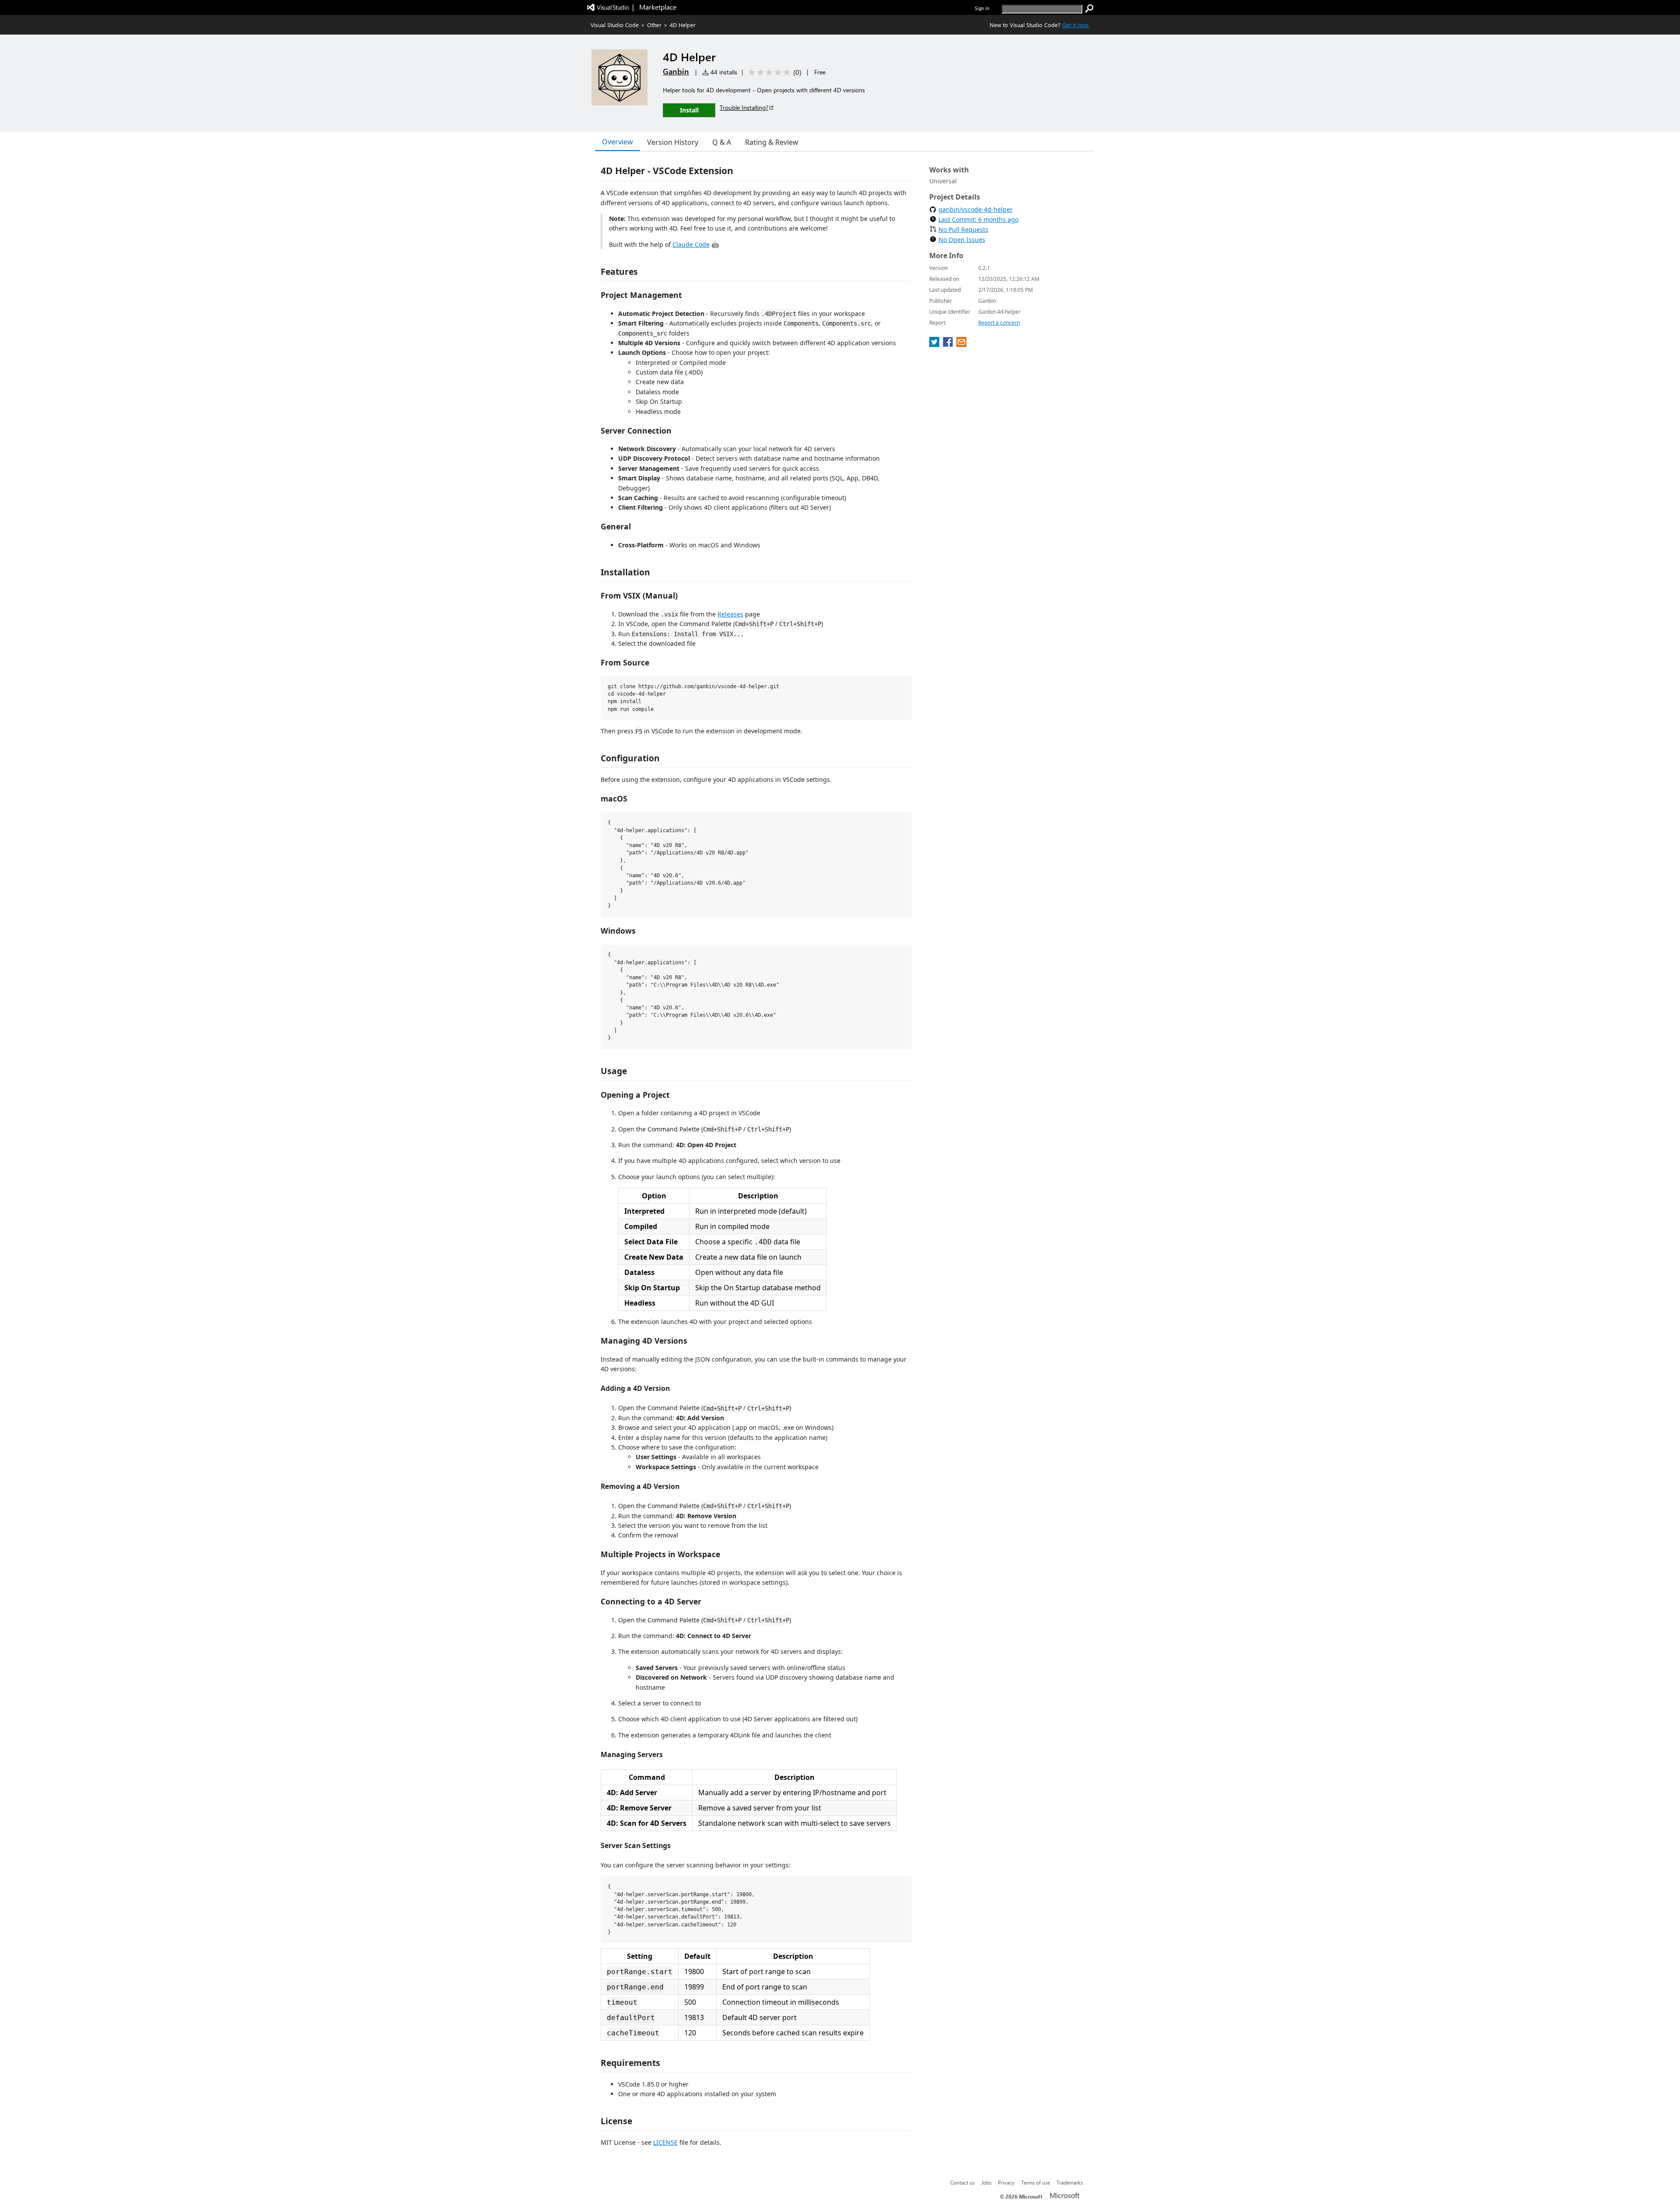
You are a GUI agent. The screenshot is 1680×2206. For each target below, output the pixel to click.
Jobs (986, 2182)
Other (654, 25)
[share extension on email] (961, 344)
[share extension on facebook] (949, 344)
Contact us (962, 2182)
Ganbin (676, 71)
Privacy (1006, 2182)
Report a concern (999, 323)
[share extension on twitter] (935, 344)
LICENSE (665, 2142)
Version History (673, 142)
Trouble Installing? (744, 107)
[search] (1089, 9)
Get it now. (1076, 25)
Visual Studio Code (615, 25)
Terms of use (1036, 2182)
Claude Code (691, 244)
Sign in (982, 8)
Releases (730, 614)
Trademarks (1070, 2182)
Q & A (722, 142)
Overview (618, 142)
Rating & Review (772, 142)
